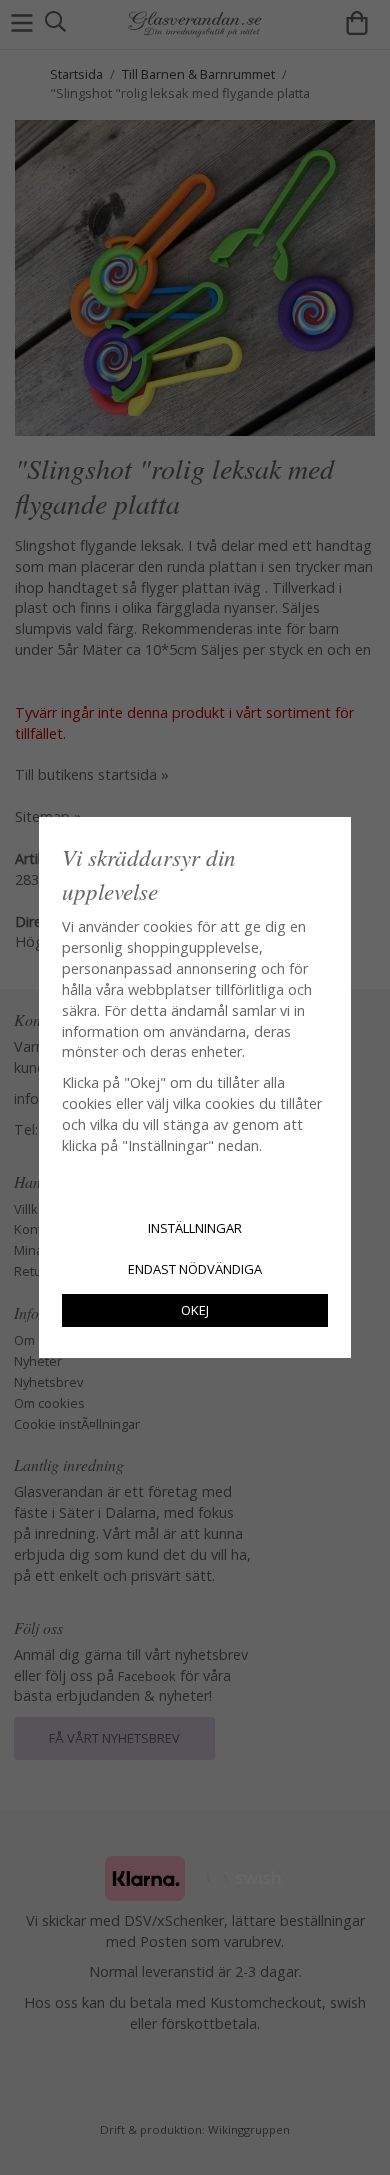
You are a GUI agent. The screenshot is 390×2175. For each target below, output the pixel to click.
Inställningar (195, 1228)
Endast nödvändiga (195, 1269)
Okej (195, 1310)
